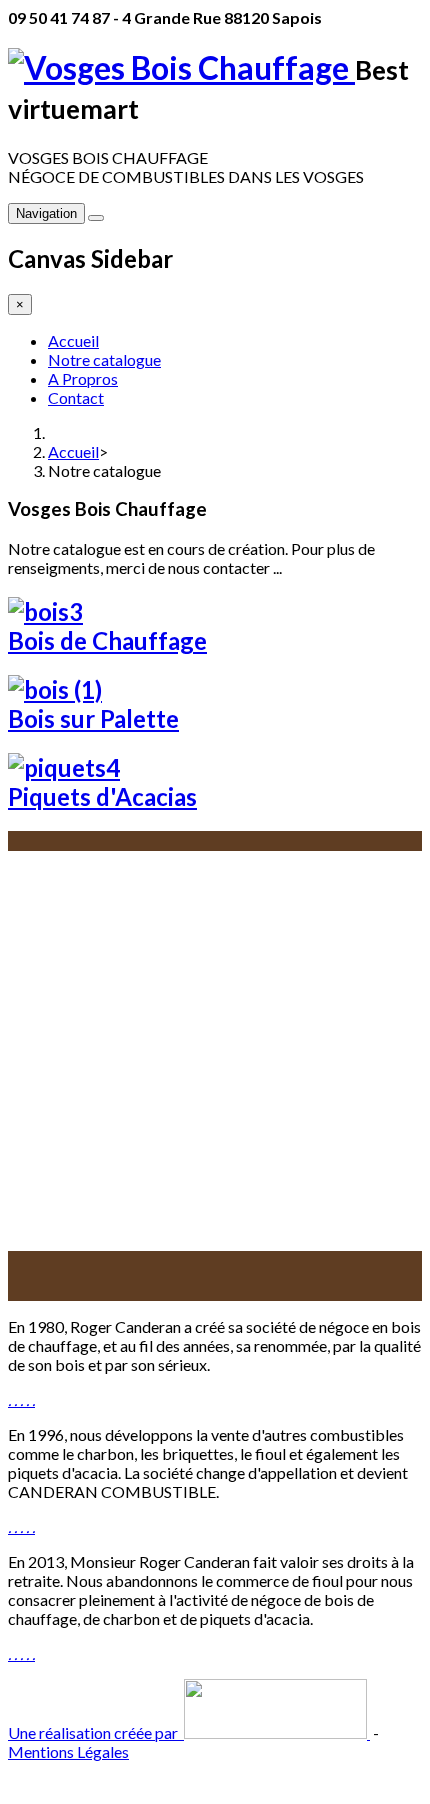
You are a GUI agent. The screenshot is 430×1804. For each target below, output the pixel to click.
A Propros (83, 378)
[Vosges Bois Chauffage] (181, 67)
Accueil (73, 340)
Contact (76, 397)
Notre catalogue (104, 359)
